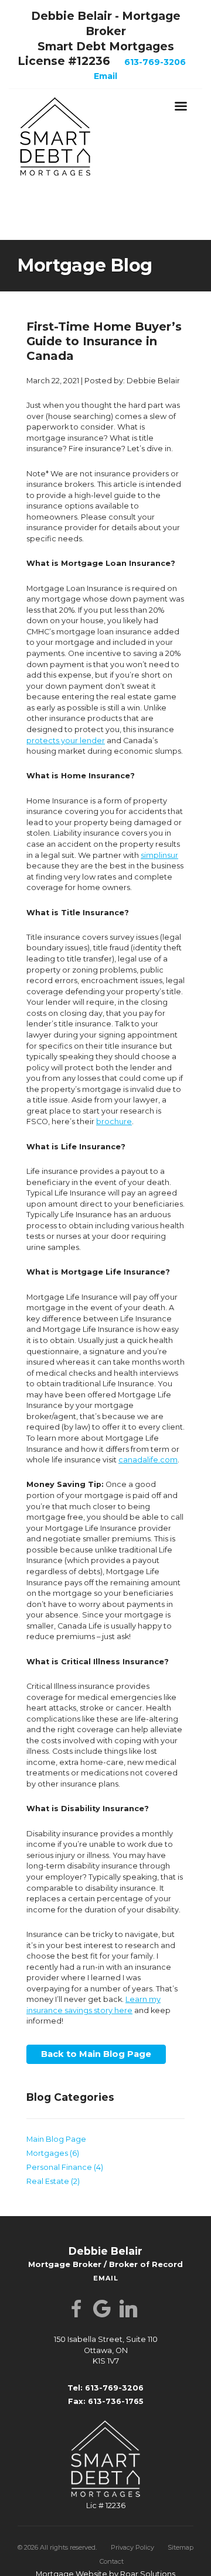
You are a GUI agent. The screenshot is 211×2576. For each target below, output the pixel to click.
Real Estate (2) (53, 2178)
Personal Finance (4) (65, 2164)
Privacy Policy (132, 2544)
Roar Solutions (148, 2570)
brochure (114, 1122)
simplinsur (159, 855)
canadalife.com (148, 1460)
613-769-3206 (155, 62)
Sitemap (181, 2544)
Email (105, 76)
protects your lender (66, 741)
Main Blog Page (56, 2136)
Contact (112, 2558)
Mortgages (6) (53, 2150)
